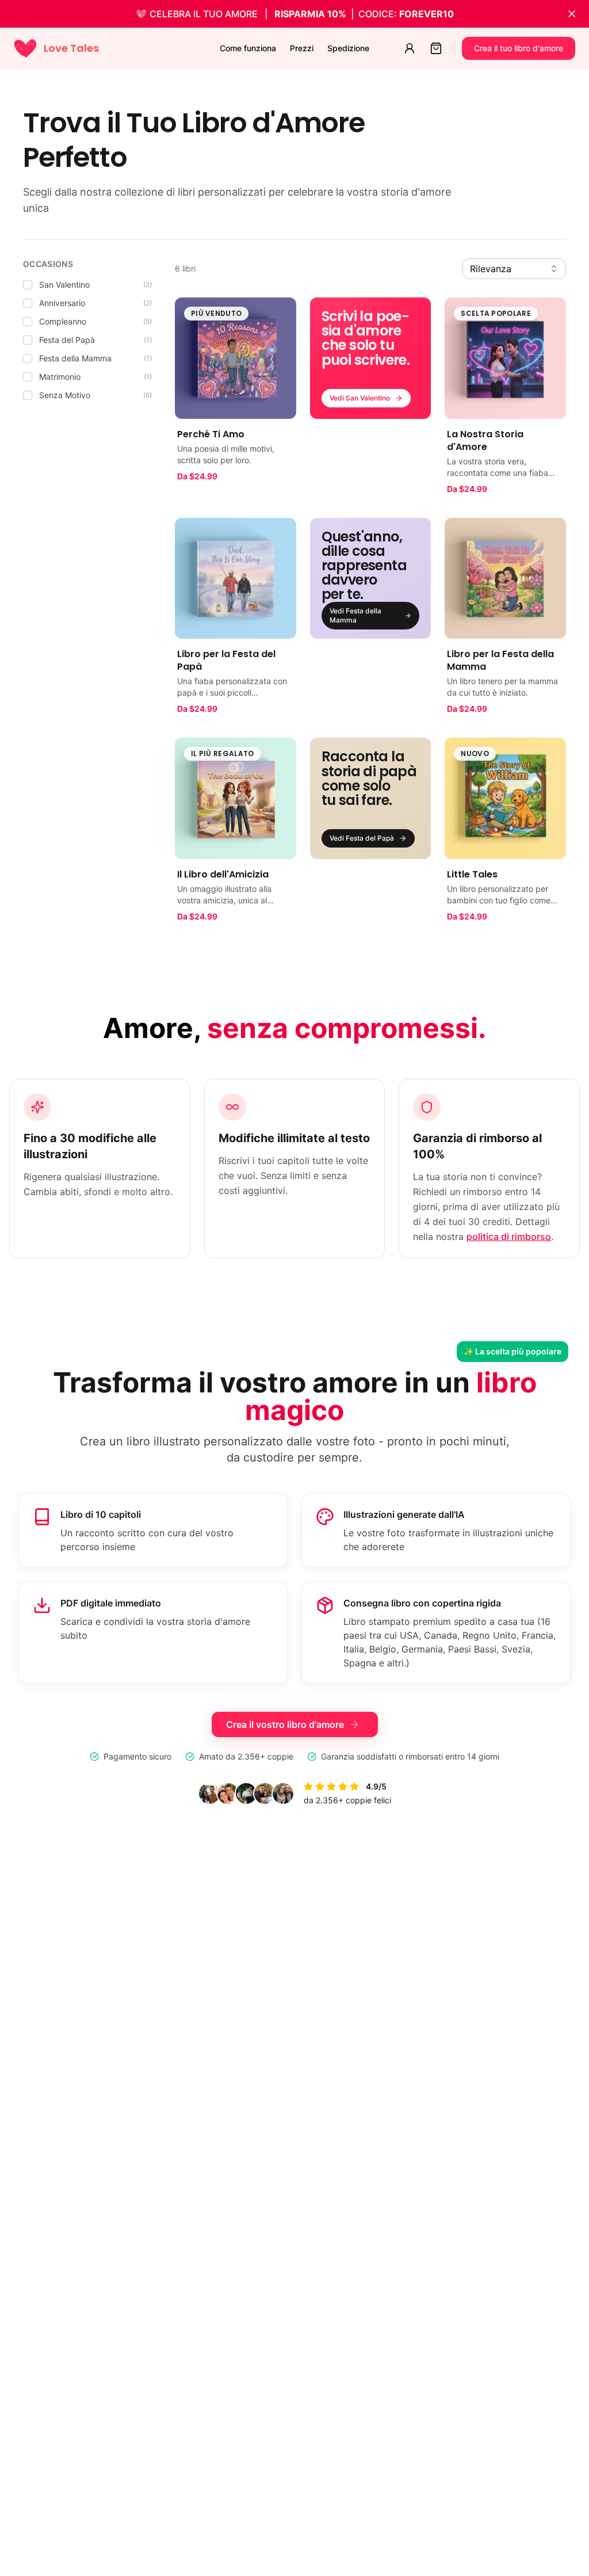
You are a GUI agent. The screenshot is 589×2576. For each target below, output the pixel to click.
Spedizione (348, 48)
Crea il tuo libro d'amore (519, 48)
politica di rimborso (509, 1237)
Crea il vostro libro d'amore (285, 1724)
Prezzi (302, 48)
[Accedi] (410, 48)
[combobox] (514, 269)
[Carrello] (436, 48)
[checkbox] (28, 285)
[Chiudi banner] (572, 14)
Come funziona (248, 48)
